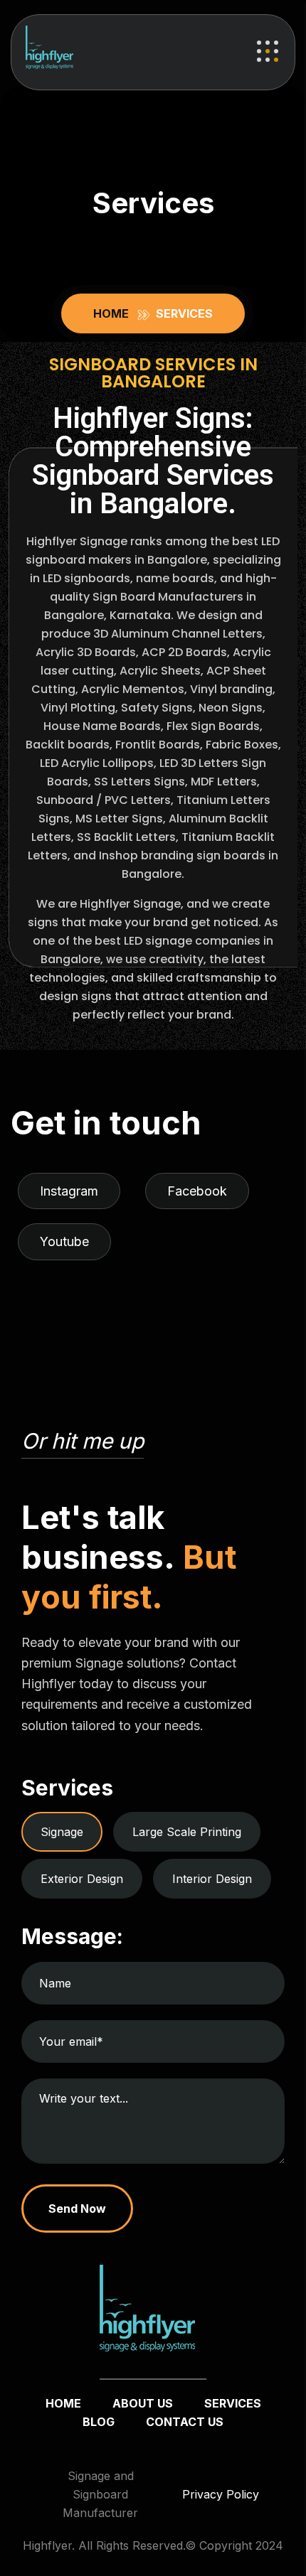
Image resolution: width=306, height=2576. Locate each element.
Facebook (197, 1191)
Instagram (69, 1191)
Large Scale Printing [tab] (187, 1832)
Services (233, 2403)
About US (143, 2403)
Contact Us (185, 2422)
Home (114, 313)
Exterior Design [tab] (82, 1879)
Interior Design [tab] (212, 1879)
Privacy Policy (221, 2494)
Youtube (64, 1241)
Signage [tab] (62, 1832)
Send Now (77, 2209)
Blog (99, 2422)
